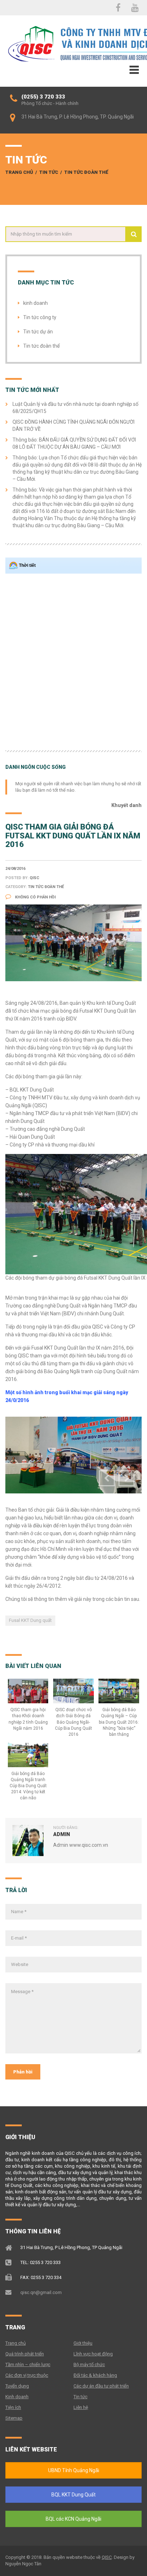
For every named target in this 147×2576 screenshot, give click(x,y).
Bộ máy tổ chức (89, 2365)
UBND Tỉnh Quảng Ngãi (74, 2470)
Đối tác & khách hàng (95, 2375)
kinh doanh (36, 303)
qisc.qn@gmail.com (41, 2292)
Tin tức (49, 172)
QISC (107, 2557)
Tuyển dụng (17, 2386)
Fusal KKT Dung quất (30, 1620)
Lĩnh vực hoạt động (93, 2354)
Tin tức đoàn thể (86, 172)
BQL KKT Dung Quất (73, 2495)
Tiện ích (13, 2407)
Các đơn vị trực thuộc (27, 2375)
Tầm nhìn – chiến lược (28, 2365)
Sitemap (14, 2418)
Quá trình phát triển (25, 2354)
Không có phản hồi (35, 897)
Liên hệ (81, 2407)
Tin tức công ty (40, 317)
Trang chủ (19, 172)
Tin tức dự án (38, 332)
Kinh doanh (17, 2397)
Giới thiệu (83, 2343)
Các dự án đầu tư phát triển (101, 2386)
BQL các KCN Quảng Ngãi (73, 2519)
